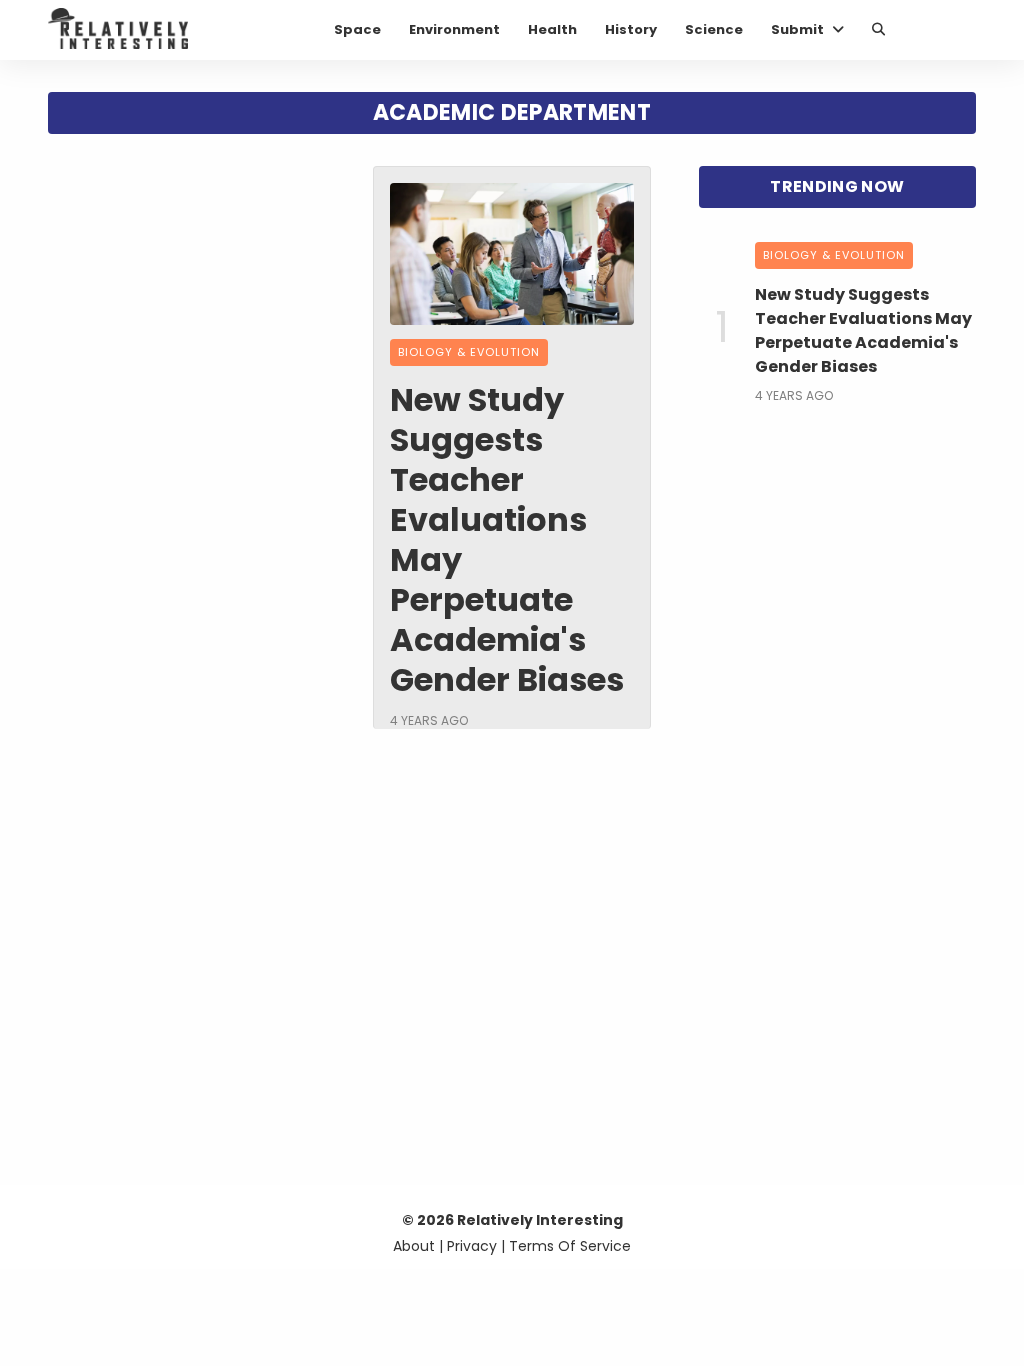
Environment (454, 29)
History (631, 29)
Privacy (472, 1246)
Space (357, 29)
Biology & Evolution (469, 352)
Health (552, 29)
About (414, 1246)
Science (714, 29)
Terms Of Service (570, 1246)
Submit (797, 29)
